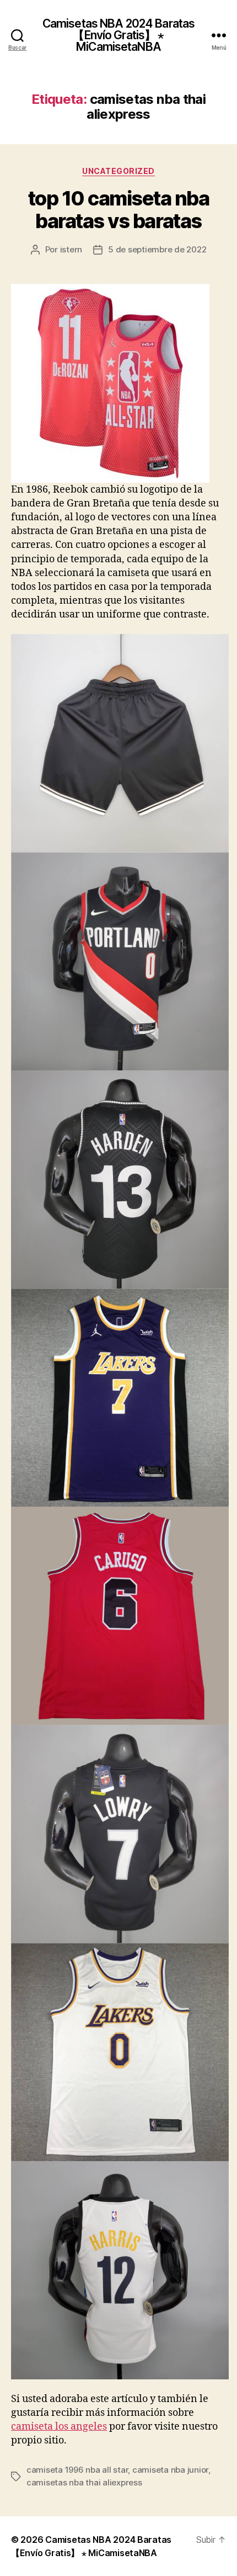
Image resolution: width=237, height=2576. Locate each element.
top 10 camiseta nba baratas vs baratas (119, 210)
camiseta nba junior (170, 2470)
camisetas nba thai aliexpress (84, 2482)
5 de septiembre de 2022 (157, 249)
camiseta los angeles (59, 2427)
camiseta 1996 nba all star (77, 2470)
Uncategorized (118, 171)
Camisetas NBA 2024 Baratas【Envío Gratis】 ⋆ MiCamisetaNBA (118, 35)
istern (71, 249)
